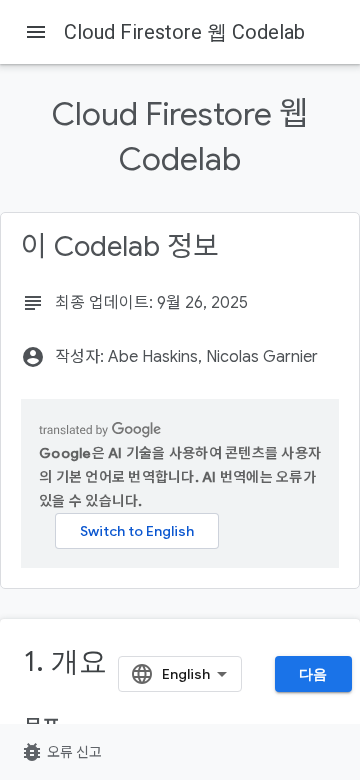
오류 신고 (61, 752)
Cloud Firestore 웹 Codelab (184, 32)
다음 (313, 674)
